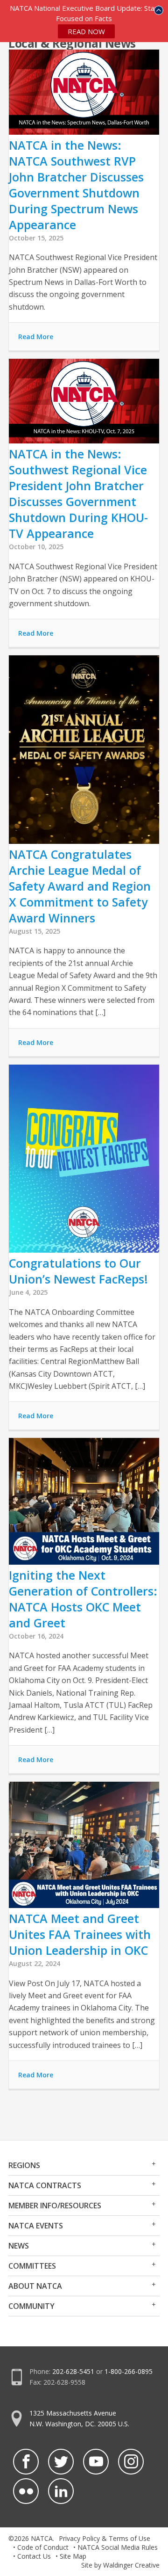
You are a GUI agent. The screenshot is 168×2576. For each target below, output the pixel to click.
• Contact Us (32, 2556)
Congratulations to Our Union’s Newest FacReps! (78, 1271)
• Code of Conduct (41, 2547)
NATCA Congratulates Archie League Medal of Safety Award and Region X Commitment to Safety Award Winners (80, 886)
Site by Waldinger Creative (120, 2565)
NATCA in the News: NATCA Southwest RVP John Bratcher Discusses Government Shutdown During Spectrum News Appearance (76, 185)
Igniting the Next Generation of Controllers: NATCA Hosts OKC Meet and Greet (83, 1599)
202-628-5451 (73, 2371)
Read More (36, 337)
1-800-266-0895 (129, 2371)
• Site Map (71, 2556)
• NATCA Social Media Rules (115, 2547)
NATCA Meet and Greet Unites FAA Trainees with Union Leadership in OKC (80, 1934)
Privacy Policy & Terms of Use (105, 2538)
